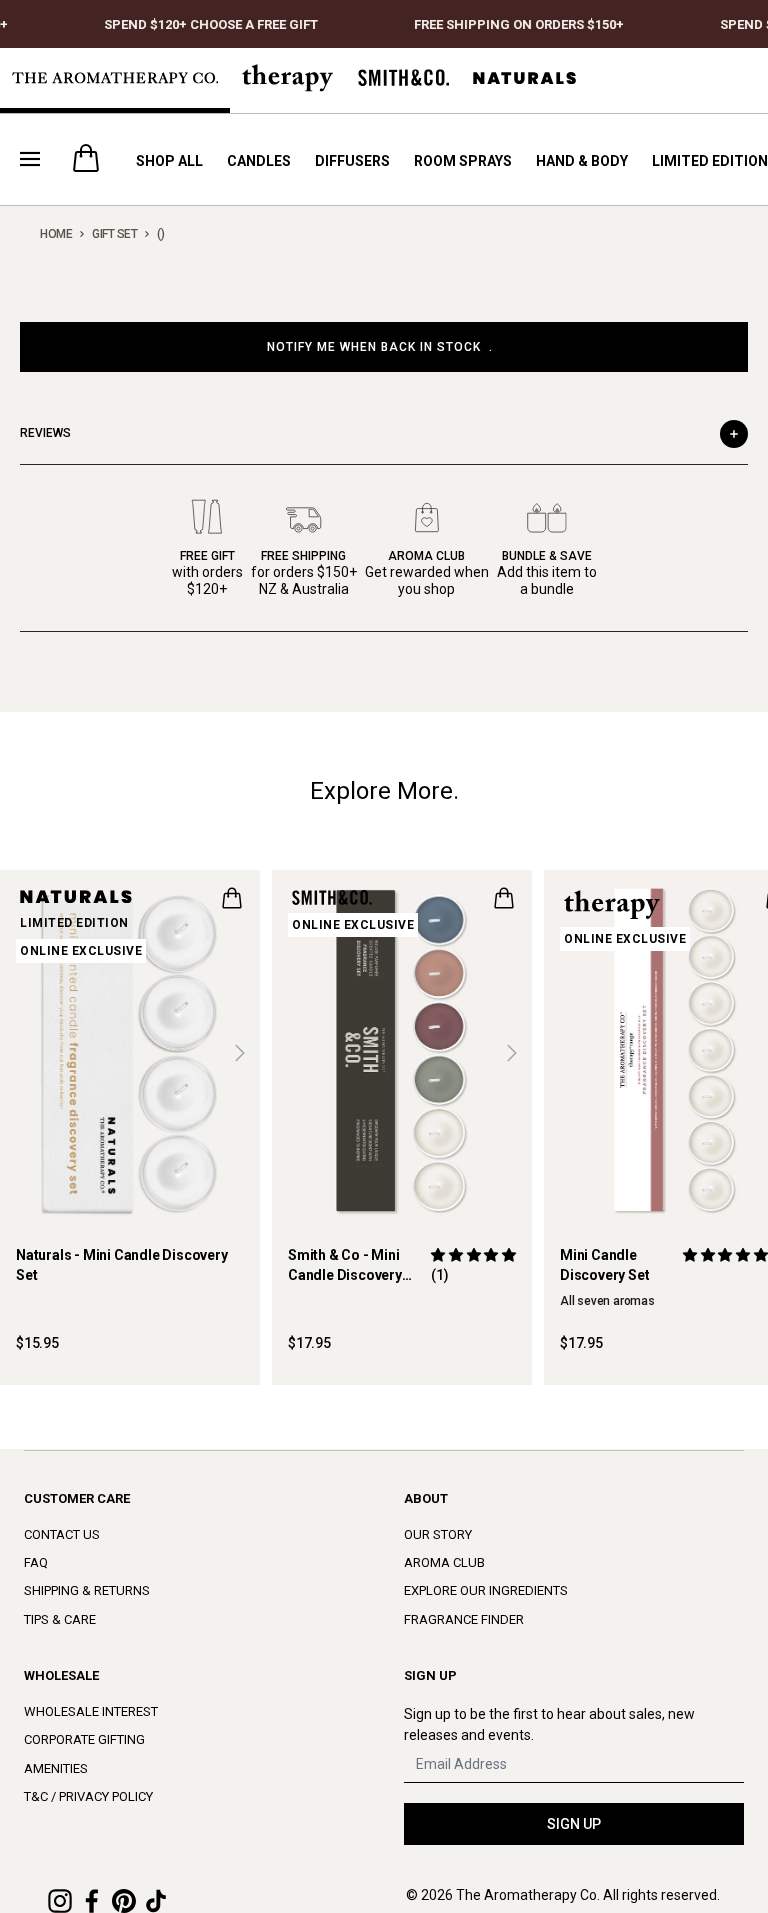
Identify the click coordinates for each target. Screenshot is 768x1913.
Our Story (438, 1534)
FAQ (36, 1562)
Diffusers (352, 161)
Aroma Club (444, 1562)
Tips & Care (60, 1619)
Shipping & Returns (87, 1590)
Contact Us (62, 1534)
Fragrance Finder (464, 1619)
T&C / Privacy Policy (88, 1796)
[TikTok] (156, 1901)
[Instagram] (60, 1901)
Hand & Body (582, 161)
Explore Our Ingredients (486, 1590)
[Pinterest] (124, 1901)
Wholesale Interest (91, 1711)
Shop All (169, 161)
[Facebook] (92, 1901)
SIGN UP (574, 1824)
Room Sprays (463, 161)
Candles (259, 161)
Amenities (56, 1768)
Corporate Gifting (84, 1739)
